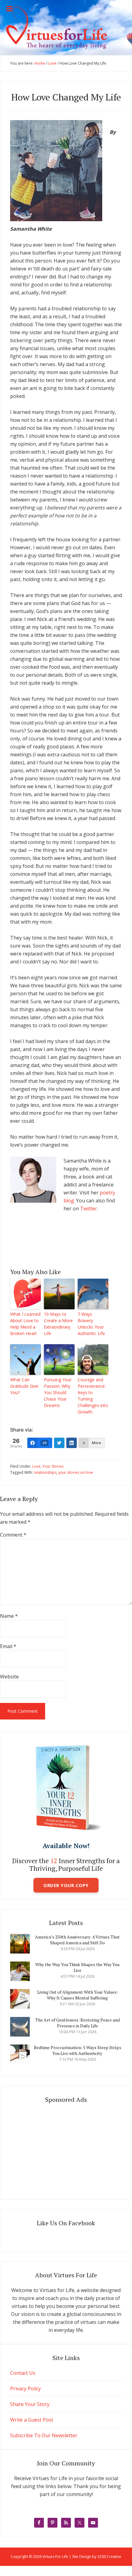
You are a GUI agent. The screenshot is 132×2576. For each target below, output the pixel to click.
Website (9, 1677)
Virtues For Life (66, 28)
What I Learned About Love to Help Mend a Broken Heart (25, 1324)
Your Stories (53, 1466)
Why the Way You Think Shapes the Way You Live (77, 1967)
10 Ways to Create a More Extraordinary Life (58, 1324)
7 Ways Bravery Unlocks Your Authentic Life (91, 1324)
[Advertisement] (66, 2149)
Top (127, 2571)
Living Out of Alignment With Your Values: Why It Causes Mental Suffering (78, 1995)
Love (36, 1466)
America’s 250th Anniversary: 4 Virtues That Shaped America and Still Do (77, 1940)
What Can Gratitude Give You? (24, 1386)
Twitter (89, 1209)
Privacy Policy (25, 2389)
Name (9, 1616)
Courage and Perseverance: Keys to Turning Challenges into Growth (93, 1396)
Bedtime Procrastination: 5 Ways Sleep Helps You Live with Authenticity (78, 2050)
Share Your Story (30, 2404)
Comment (13, 1535)
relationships (45, 1472)
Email (8, 1646)
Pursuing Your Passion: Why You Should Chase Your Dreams (58, 1392)
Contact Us (23, 2373)
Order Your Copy (66, 1885)
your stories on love (76, 1472)
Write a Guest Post (32, 2420)
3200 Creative (109, 2557)
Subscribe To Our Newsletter (44, 2435)
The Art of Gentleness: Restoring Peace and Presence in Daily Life (78, 2023)
